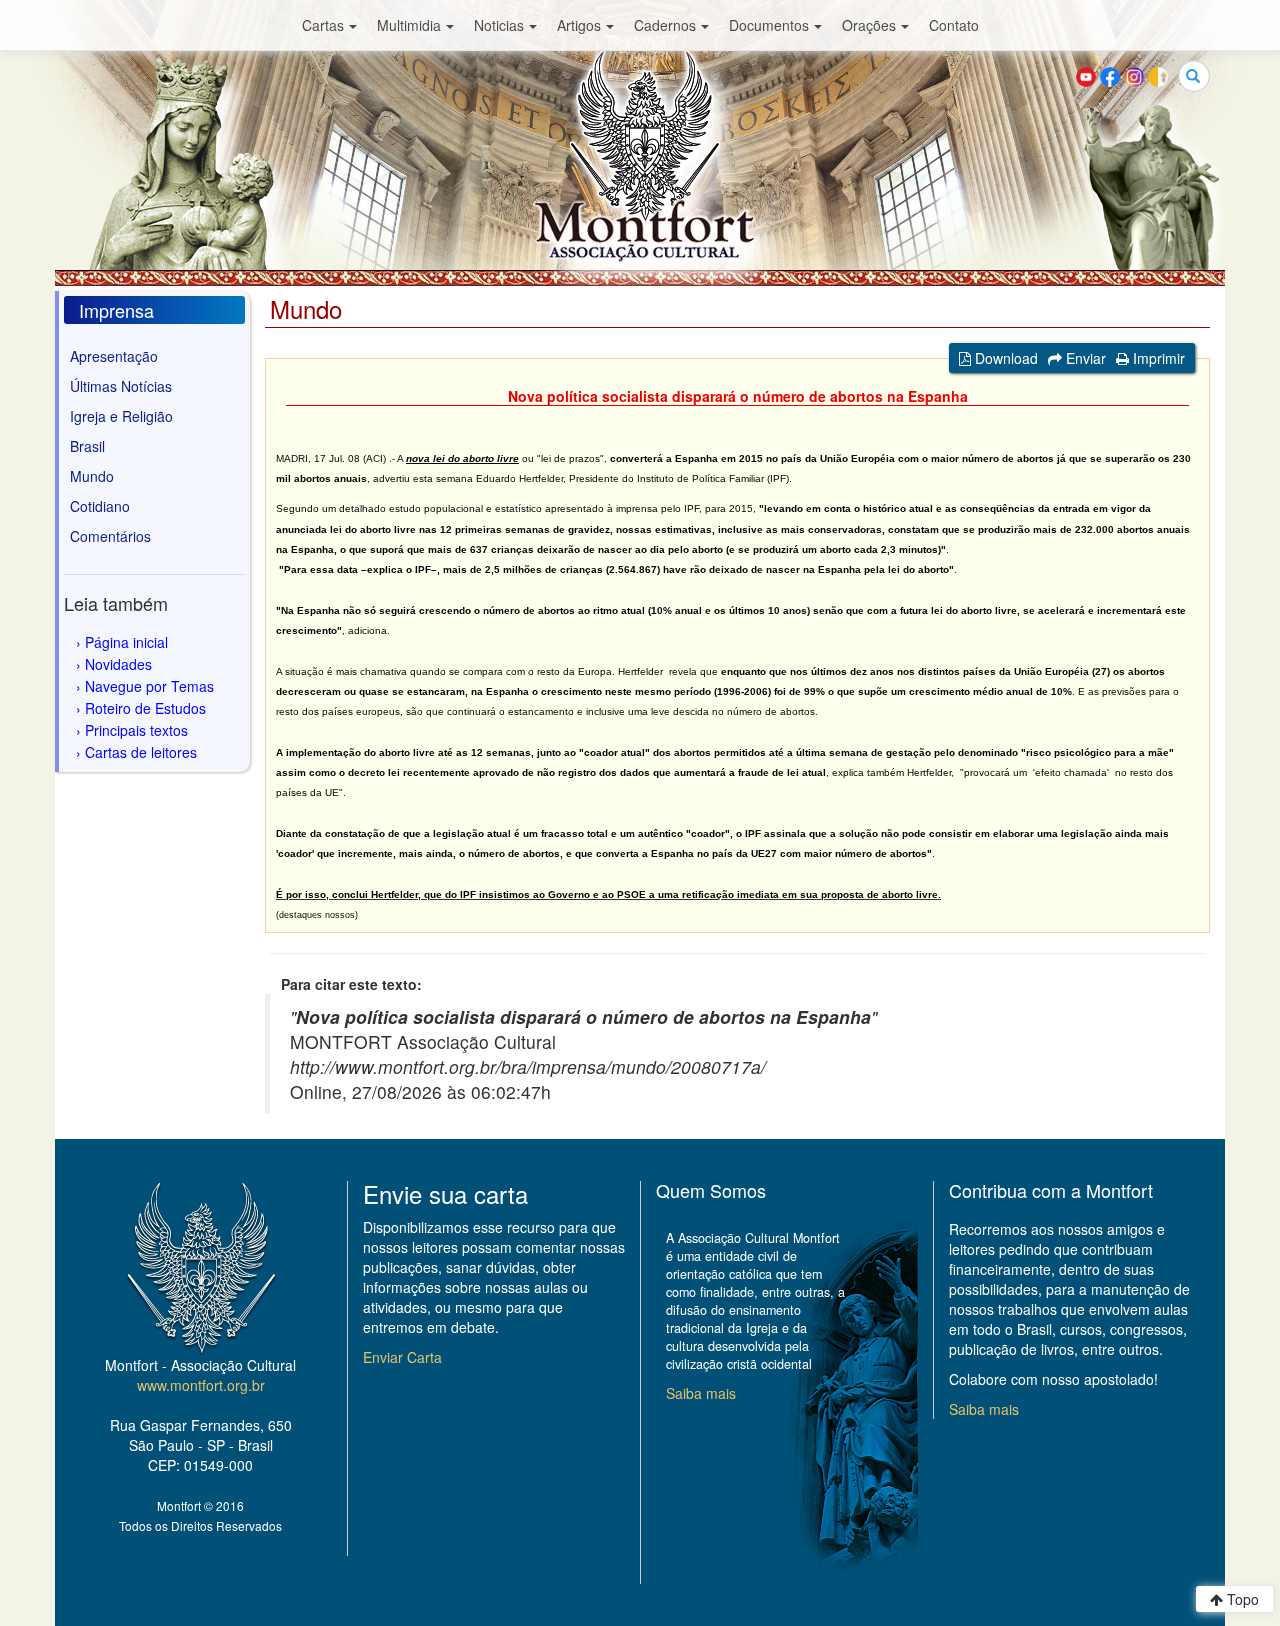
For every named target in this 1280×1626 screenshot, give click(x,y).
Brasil (87, 446)
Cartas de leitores (141, 752)
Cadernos (665, 25)
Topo (1241, 1599)
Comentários (110, 536)
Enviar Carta (402, 1357)
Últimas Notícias (121, 386)
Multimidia (409, 25)
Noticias (499, 25)
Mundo (92, 476)
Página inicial (126, 642)
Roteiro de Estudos (145, 708)
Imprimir (1157, 358)
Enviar (1084, 358)
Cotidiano (100, 506)
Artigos (579, 25)
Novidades (118, 664)
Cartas (323, 25)
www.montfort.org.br (201, 1385)
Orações (869, 25)
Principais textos (136, 730)
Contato (954, 25)
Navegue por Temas (149, 686)
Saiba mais (701, 1393)
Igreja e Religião (121, 416)
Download (1004, 358)
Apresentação (114, 356)
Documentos (769, 25)
